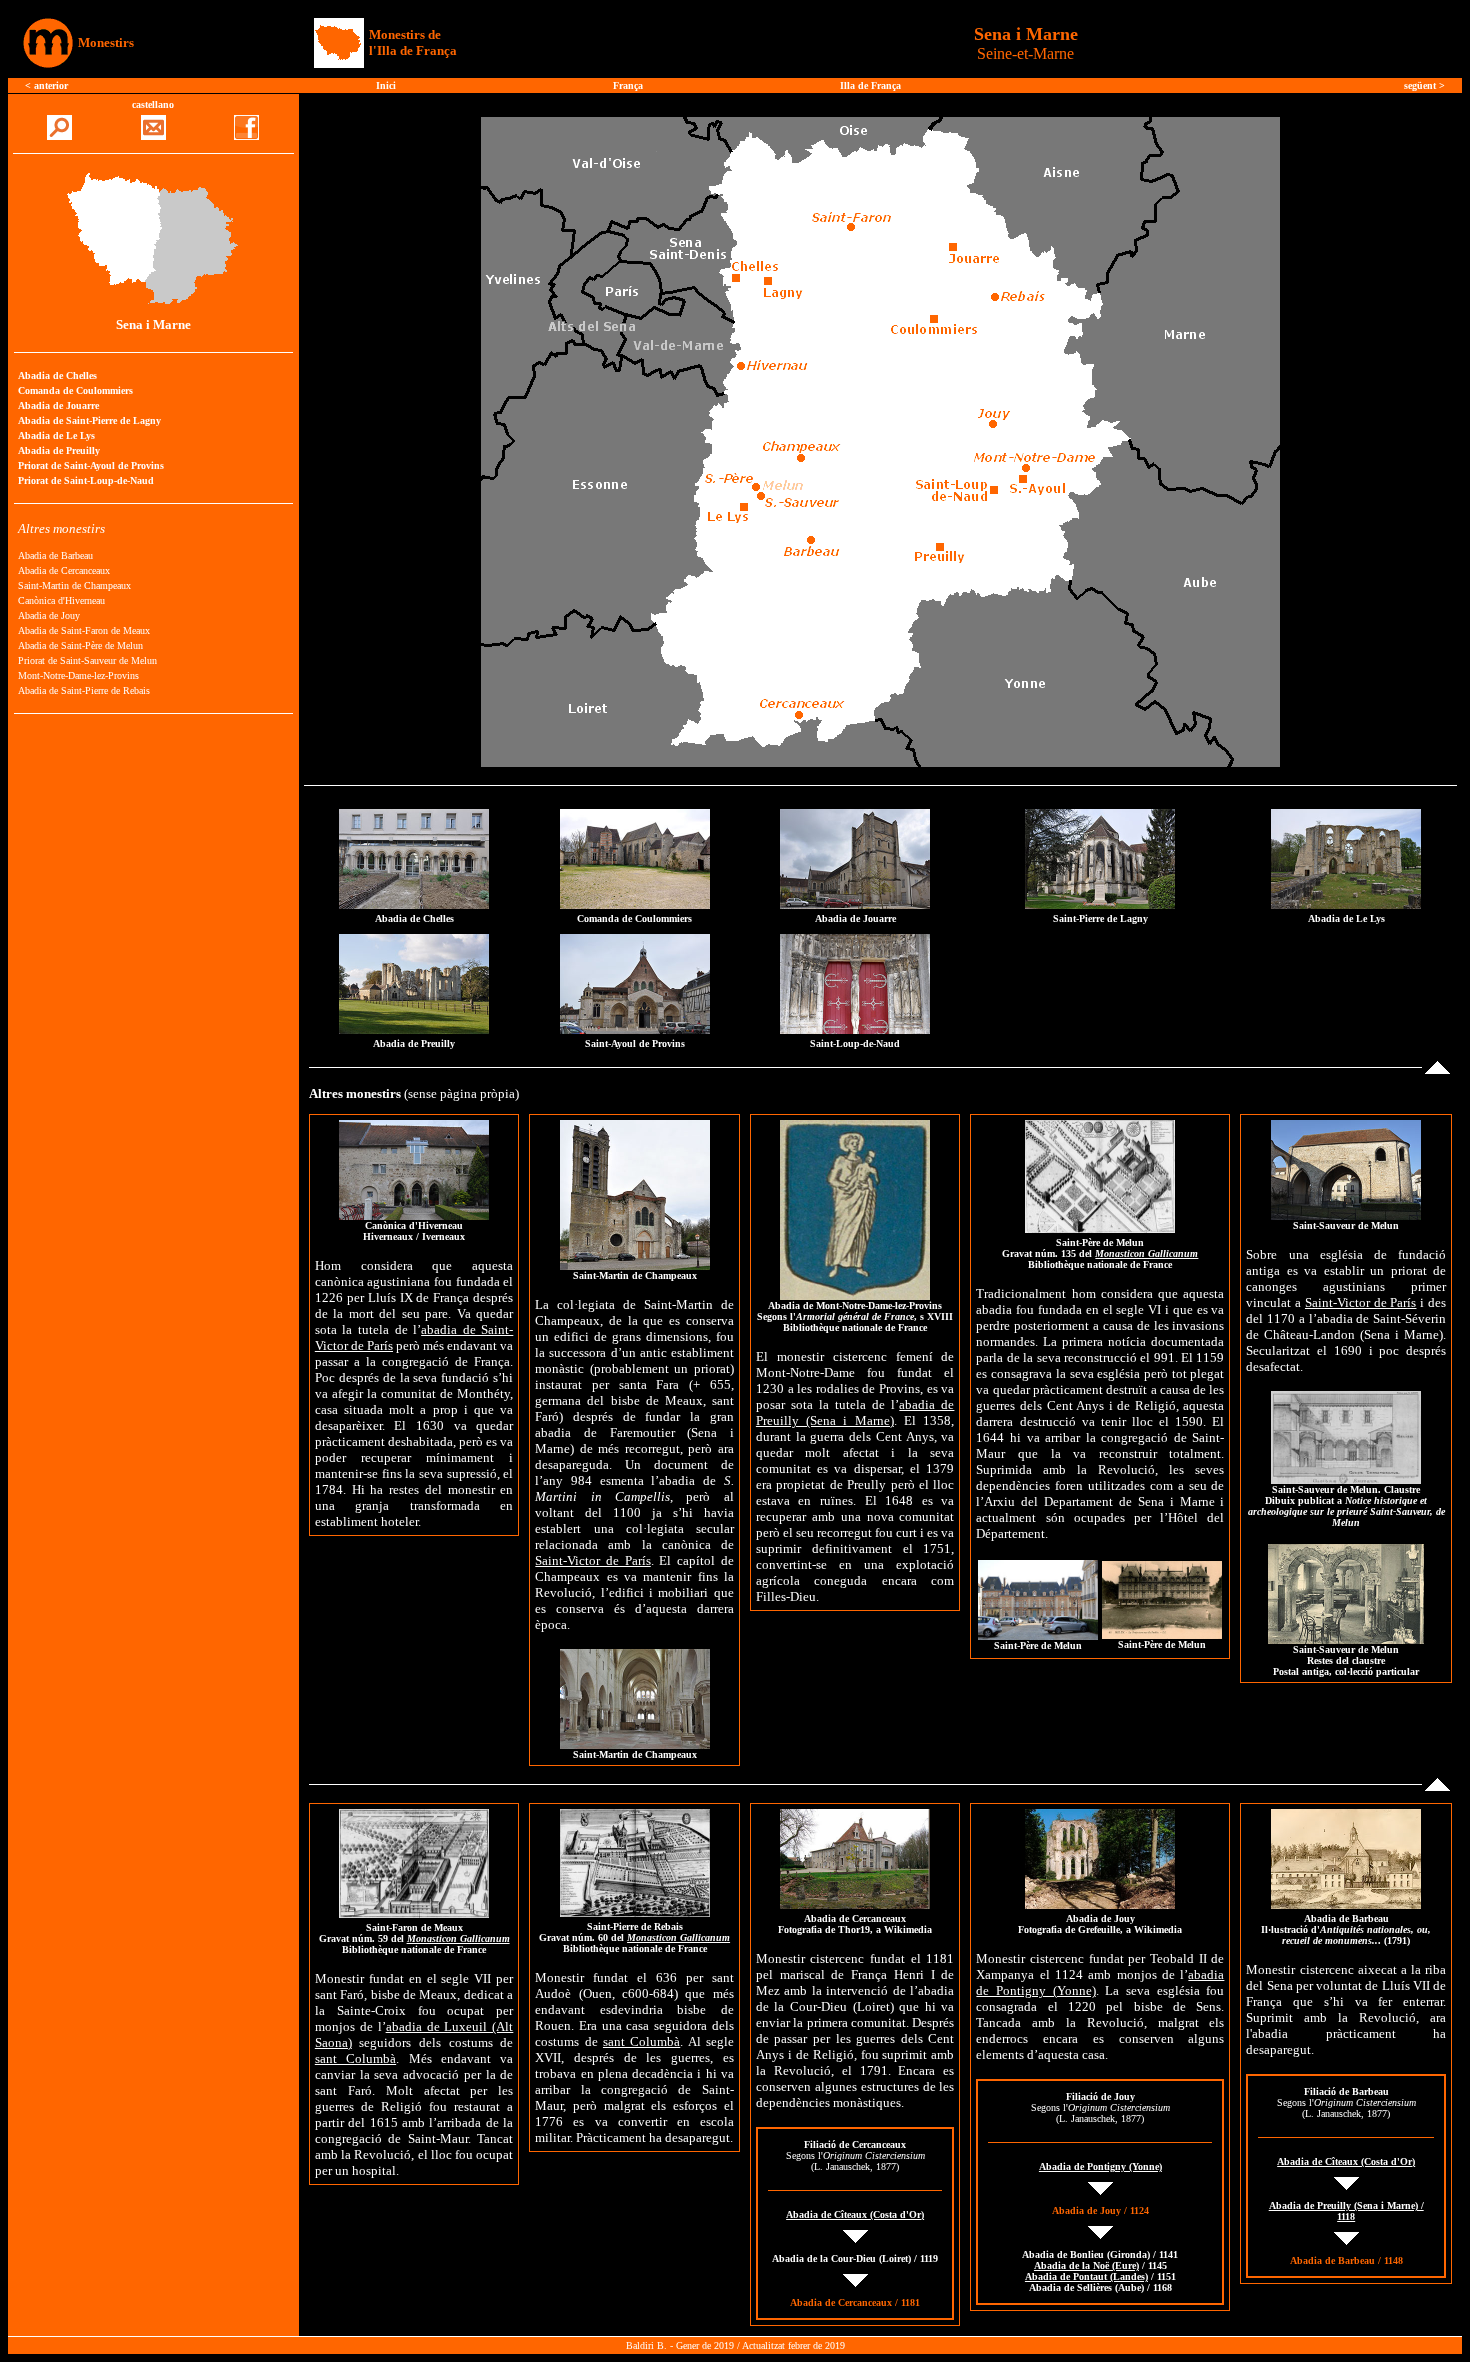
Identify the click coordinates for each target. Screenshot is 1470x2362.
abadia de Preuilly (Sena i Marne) (855, 1412)
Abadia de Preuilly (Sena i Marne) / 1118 (1346, 2211)
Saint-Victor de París (592, 1560)
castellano (153, 104)
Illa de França (870, 85)
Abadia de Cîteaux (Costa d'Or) (855, 2214)
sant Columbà (355, 2058)
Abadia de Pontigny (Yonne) (1100, 2166)
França (628, 85)
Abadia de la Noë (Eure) (1086, 2265)
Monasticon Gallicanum (1146, 1253)
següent (1420, 85)
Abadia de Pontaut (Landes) (1086, 2276)
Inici (386, 85)
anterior (51, 85)
